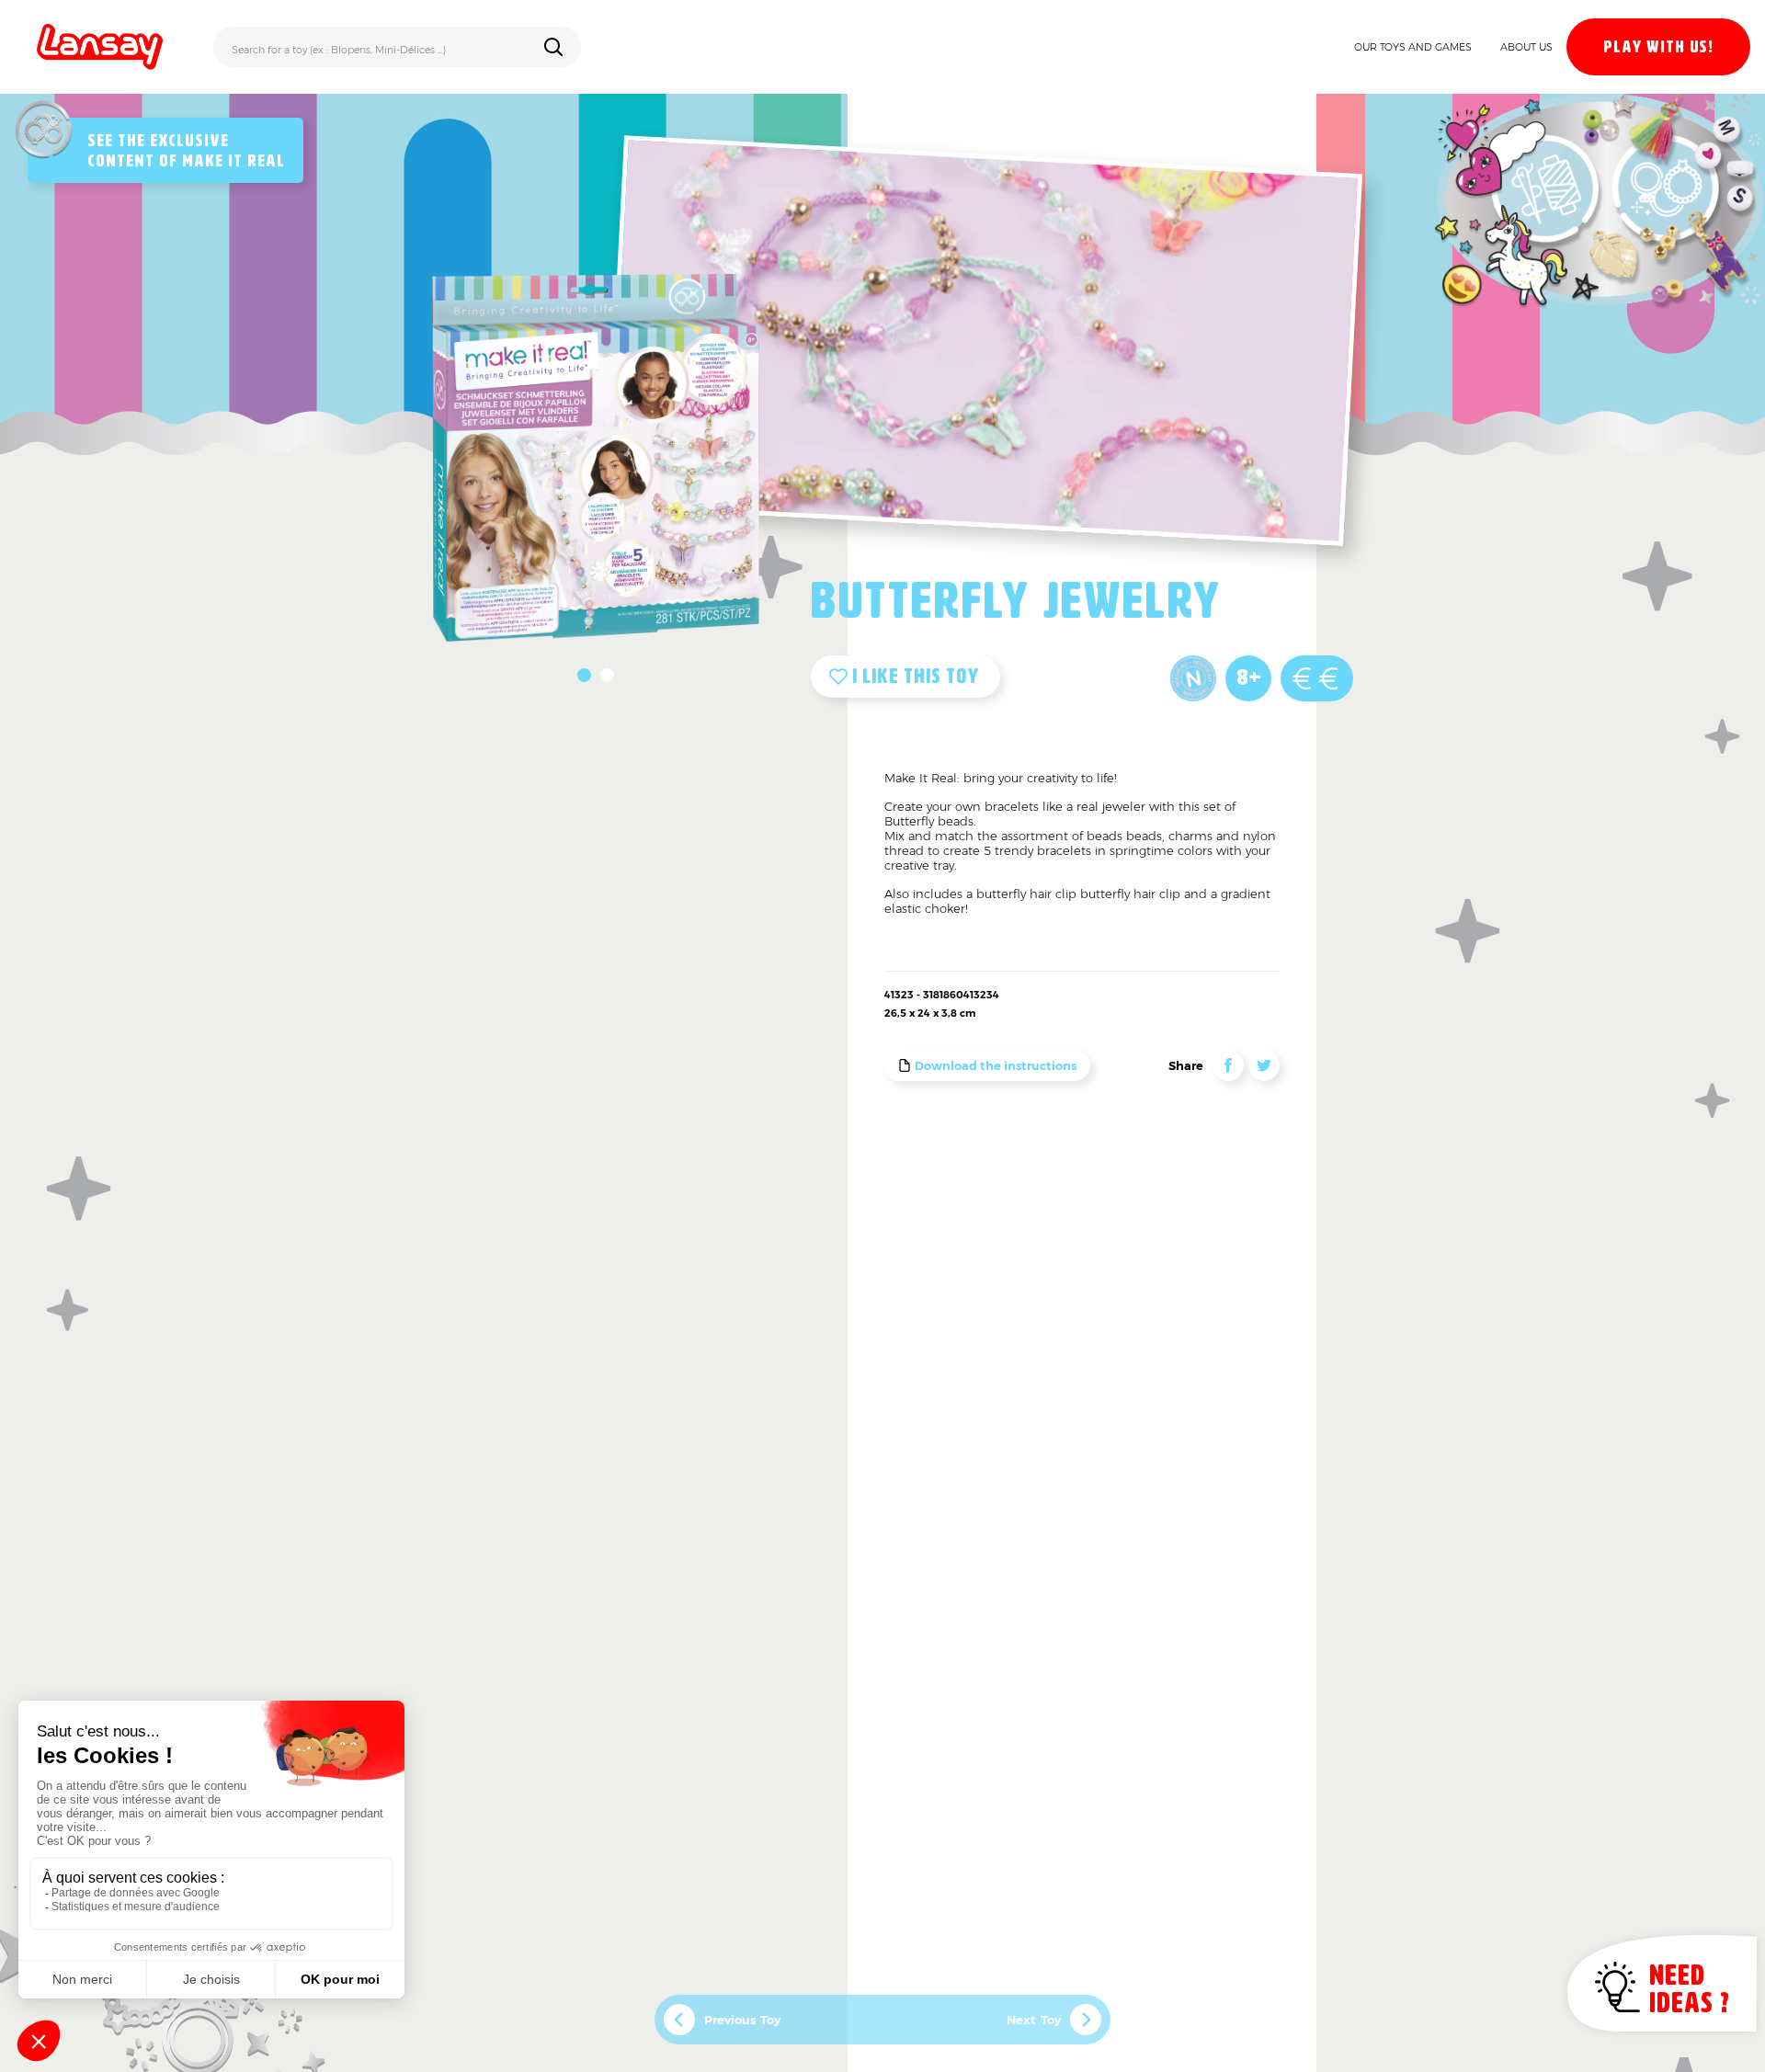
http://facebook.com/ (1228, 1065)
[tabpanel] (596, 458)
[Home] (100, 47)
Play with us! (1658, 48)
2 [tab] (607, 675)
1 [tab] (584, 675)
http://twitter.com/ (1264, 1065)
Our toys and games (1413, 47)
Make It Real (233, 162)
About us (1526, 47)
